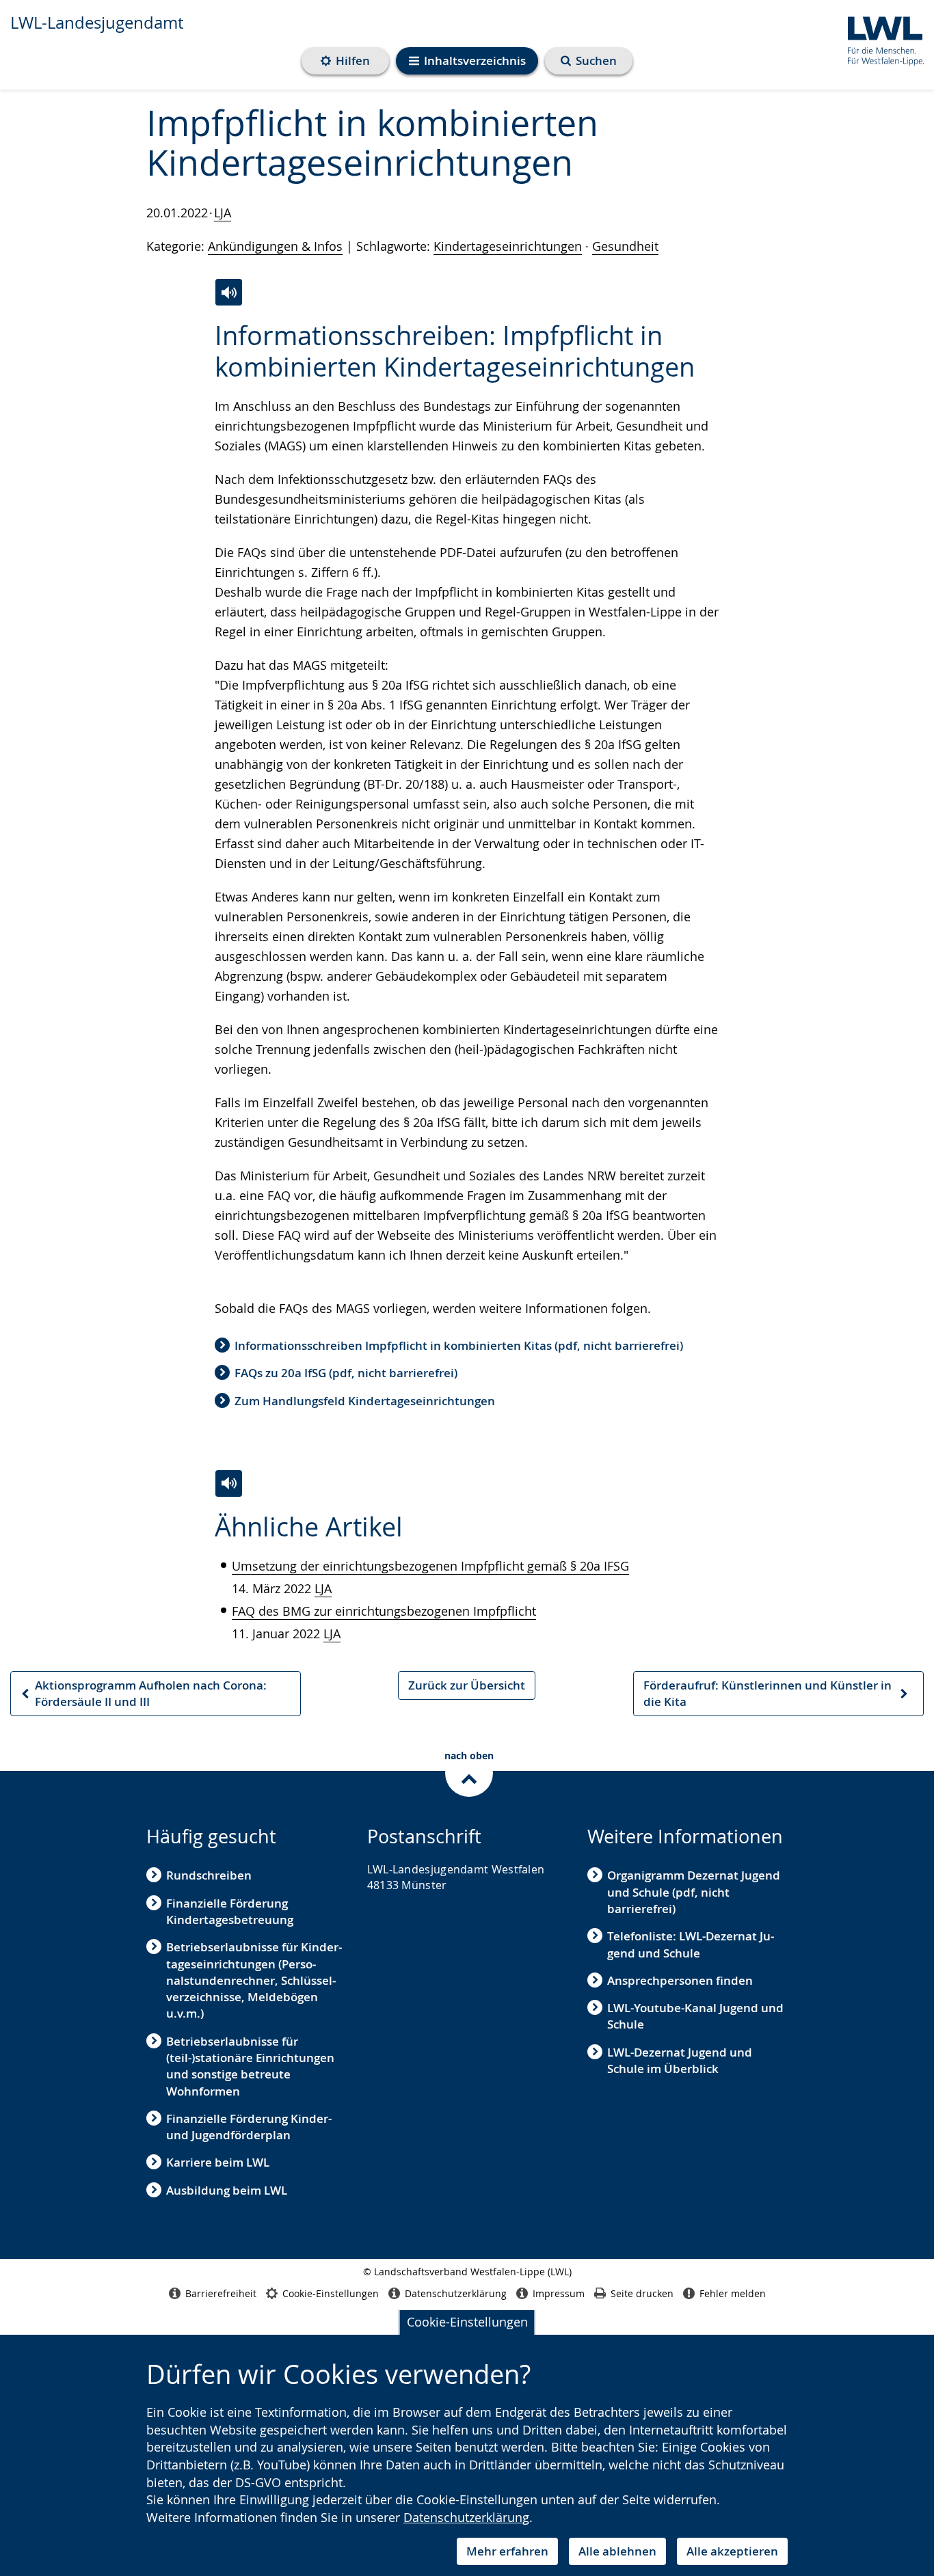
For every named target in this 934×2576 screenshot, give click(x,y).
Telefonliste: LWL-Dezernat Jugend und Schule (691, 1944)
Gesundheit (625, 246)
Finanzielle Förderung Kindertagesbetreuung (230, 1911)
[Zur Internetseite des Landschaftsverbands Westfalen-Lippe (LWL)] (880, 39)
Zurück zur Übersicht (467, 1685)
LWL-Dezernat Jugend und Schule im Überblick (680, 2060)
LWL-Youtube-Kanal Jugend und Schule (695, 2016)
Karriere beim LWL (218, 2162)
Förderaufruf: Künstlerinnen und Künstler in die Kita (767, 1697)
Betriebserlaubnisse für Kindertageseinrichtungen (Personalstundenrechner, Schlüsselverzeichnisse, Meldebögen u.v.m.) (254, 1980)
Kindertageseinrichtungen (508, 246)
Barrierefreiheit (221, 2293)
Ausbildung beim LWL (227, 2190)
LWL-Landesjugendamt (97, 23)
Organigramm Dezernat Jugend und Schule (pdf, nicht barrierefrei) (694, 1892)
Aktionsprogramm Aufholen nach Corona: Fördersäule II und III (143, 1697)
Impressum (559, 2293)
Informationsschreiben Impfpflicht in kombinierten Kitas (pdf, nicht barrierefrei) (459, 1345)
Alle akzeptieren (732, 2551)
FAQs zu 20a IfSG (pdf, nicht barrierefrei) (346, 1373)
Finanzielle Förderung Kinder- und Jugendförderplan (249, 2127)
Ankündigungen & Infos (275, 246)
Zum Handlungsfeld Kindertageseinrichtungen (365, 1401)
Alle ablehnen (617, 2551)
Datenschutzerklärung (466, 2517)
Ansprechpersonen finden (680, 1980)
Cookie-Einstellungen (467, 2322)
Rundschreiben (209, 1875)
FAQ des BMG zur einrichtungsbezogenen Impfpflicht (384, 1611)
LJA (223, 213)
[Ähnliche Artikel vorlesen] (229, 1483)
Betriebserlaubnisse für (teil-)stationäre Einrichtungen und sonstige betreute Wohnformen (250, 2066)
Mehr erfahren (507, 2551)
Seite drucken (642, 2293)
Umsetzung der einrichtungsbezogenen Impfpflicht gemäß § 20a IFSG (430, 1566)
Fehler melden (733, 2293)
